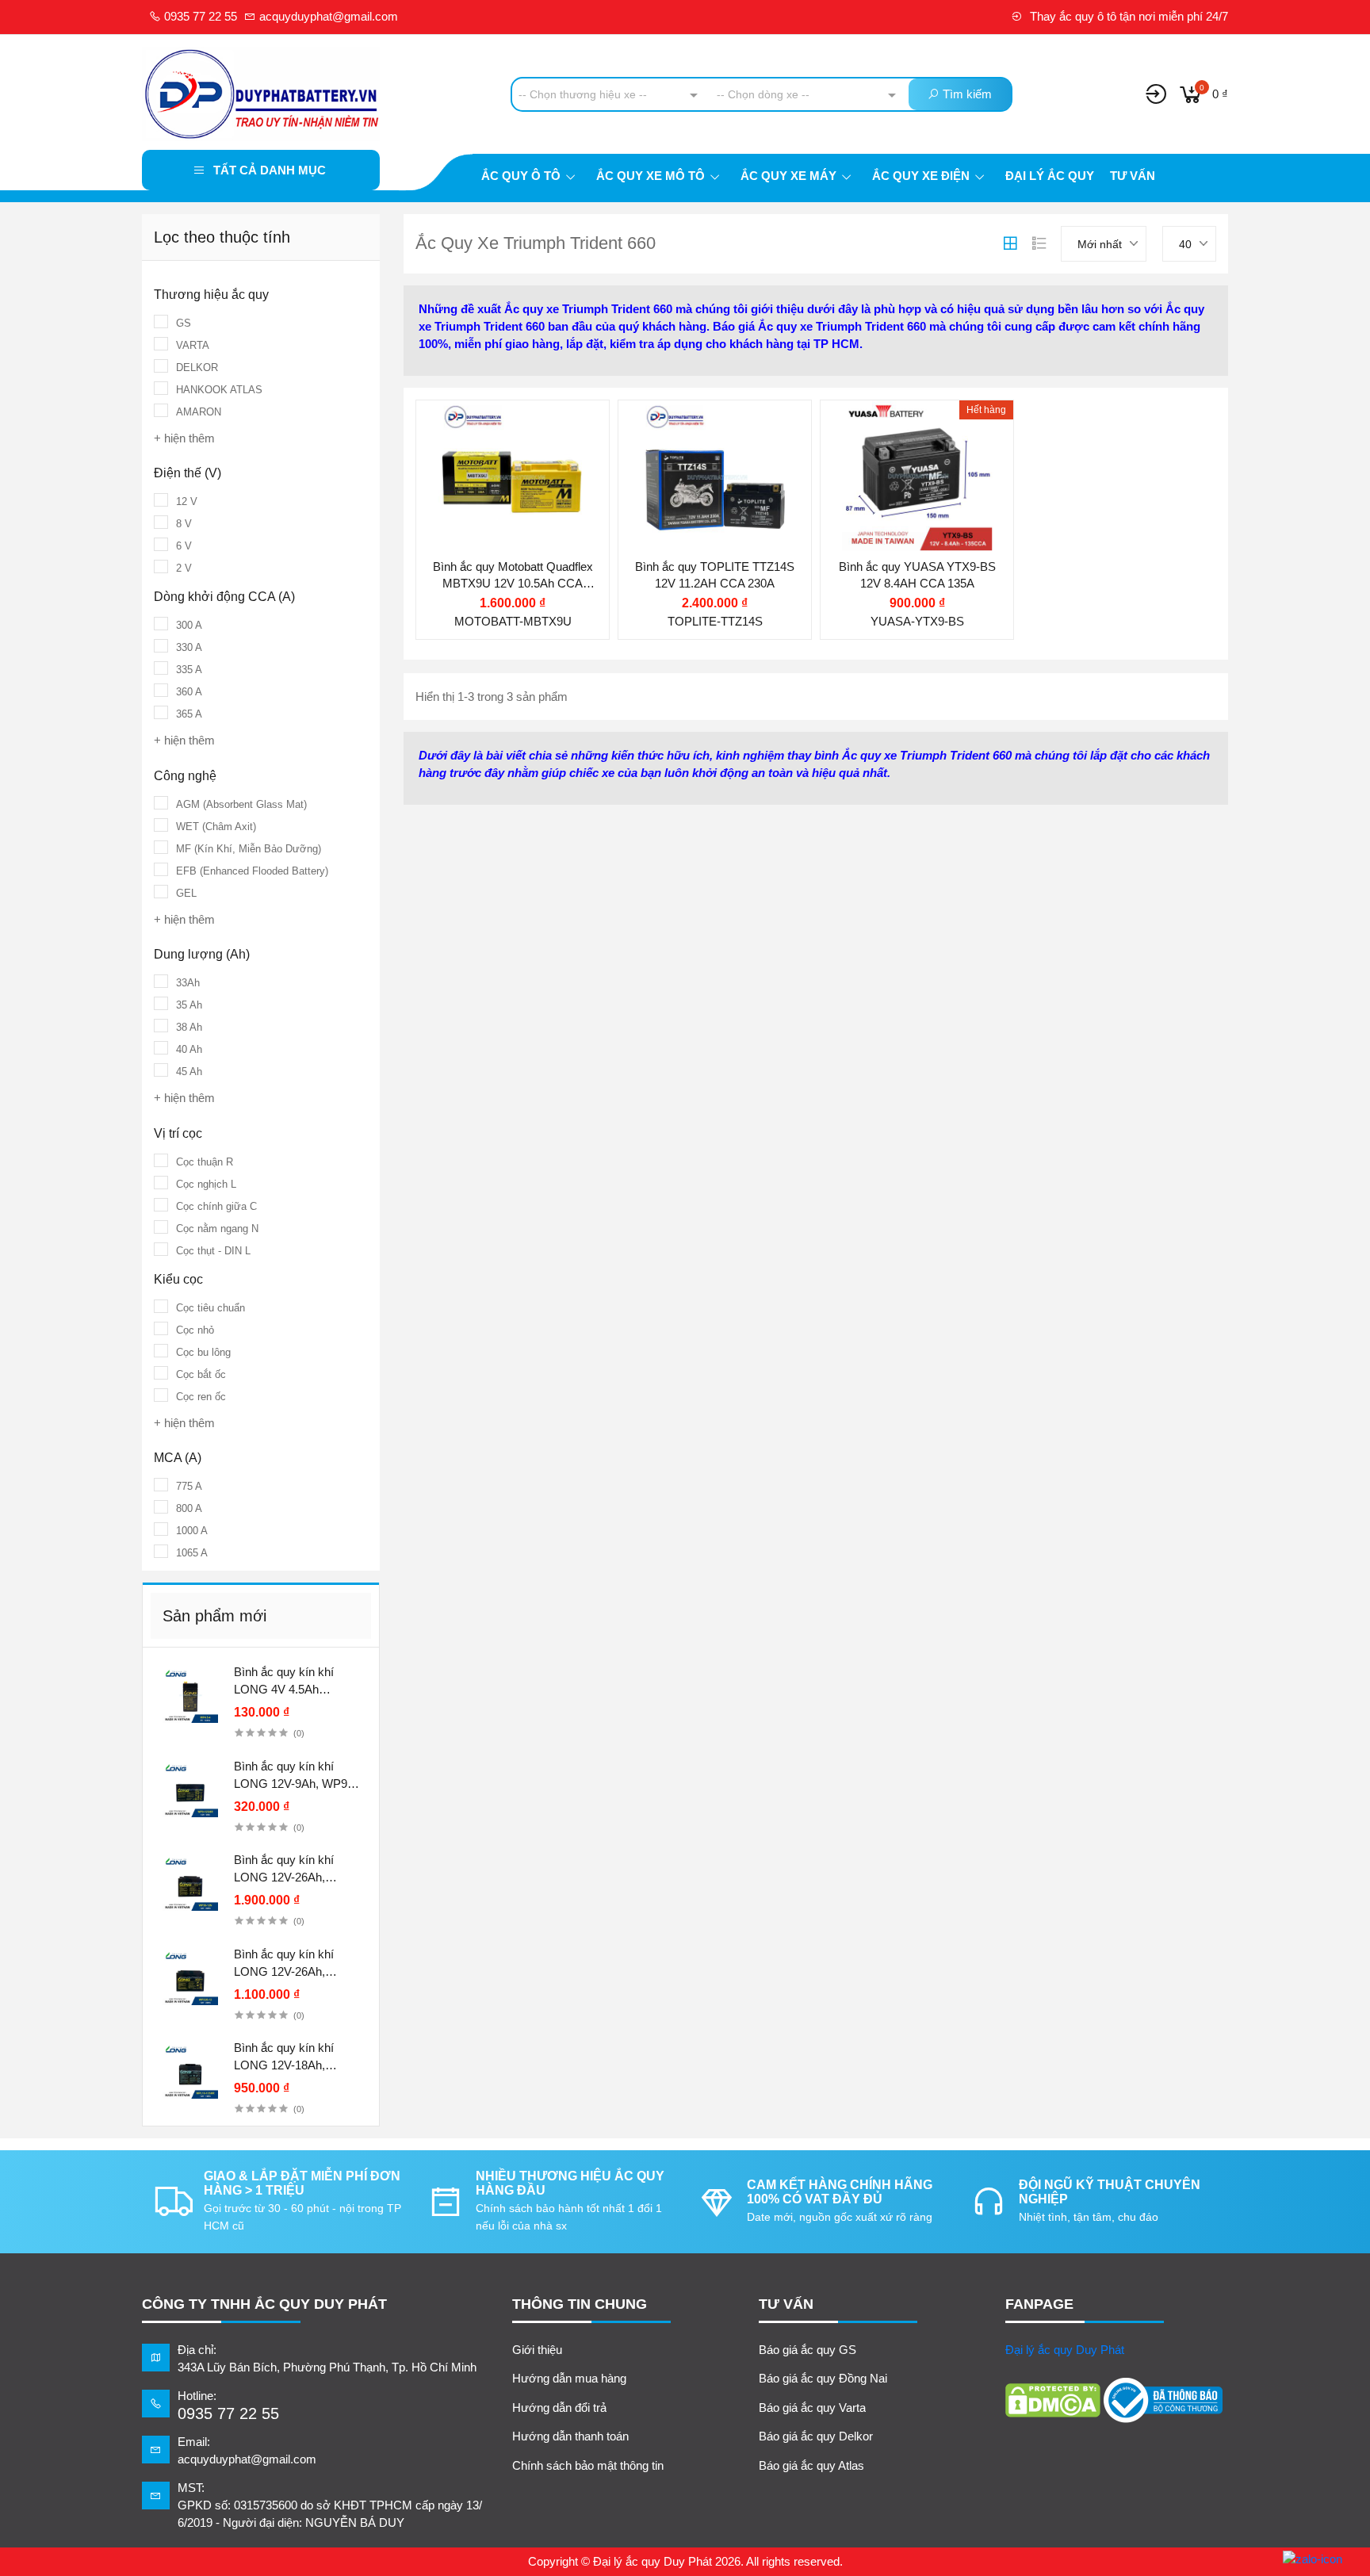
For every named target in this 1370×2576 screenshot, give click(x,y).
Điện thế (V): (481, 428)
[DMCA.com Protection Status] (1053, 2400)
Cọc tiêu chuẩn (210, 1308)
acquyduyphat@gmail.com (327, 16)
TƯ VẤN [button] (786, 2304)
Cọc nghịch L (206, 1184)
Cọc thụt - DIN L (213, 1251)
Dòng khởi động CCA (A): (717, 505)
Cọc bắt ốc (201, 1374)
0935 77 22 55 (199, 16)
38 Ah (189, 1027)
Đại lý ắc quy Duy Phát (1065, 2350)
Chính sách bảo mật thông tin (588, 2465)
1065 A (192, 1553)
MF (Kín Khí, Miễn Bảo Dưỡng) (249, 849)
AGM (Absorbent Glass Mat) (241, 804)
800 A (189, 1508)
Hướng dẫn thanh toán (570, 2436)
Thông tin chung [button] (580, 2304)
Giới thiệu (537, 2350)
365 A (189, 714)
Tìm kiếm (966, 94)
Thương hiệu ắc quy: (705, 424)
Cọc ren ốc (201, 1397)
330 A (189, 647)
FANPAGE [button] (1039, 2304)
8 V (184, 524)
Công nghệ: (478, 490)
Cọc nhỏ (195, 1330)
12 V (187, 501)
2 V (184, 568)
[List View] (1039, 243)
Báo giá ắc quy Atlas (811, 2465)
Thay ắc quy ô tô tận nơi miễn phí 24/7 (1127, 16)
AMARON (199, 412)
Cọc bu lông (203, 1352)
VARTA (193, 345)
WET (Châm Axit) (216, 827)
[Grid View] (1010, 243)
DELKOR (197, 367)
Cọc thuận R (205, 1162)
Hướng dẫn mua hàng (569, 2378)
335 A (189, 670)
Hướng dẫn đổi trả (559, 2408)
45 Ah (189, 1072)
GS (184, 323)
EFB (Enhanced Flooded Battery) (252, 871)
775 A (189, 1486)
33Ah (188, 983)
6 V (184, 546)
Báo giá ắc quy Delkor (816, 2436)
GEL (186, 893)
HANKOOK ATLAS (219, 390)
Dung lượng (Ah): (494, 459)
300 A (189, 625)
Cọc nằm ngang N (217, 1229)
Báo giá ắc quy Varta (812, 2408)
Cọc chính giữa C (216, 1206)
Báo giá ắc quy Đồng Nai (823, 2378)
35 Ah (189, 1005)
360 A (189, 692)
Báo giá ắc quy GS (807, 2350)
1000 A (192, 1531)
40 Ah (189, 1049)
